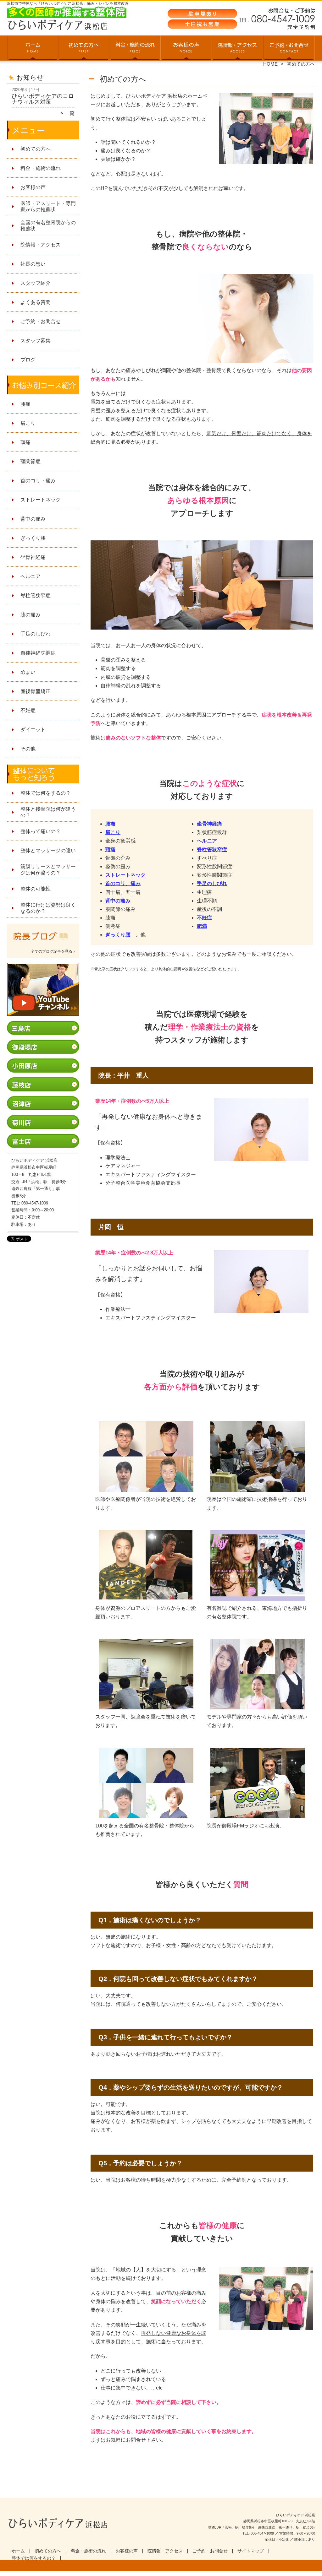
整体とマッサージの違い (48, 850)
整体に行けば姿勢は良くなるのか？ (48, 908)
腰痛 (25, 404)
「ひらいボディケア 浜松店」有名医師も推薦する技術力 (161, 2573)
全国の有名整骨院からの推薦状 (48, 226)
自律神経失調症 (38, 653)
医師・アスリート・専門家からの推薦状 (48, 206)
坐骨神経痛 (33, 557)
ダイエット (33, 730)
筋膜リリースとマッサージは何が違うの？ (48, 870)
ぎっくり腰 (33, 538)
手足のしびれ (36, 634)
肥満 (202, 926)
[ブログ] (43, 944)
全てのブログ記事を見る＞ (53, 951)
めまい (28, 672)
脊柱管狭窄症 (36, 595)
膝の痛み (31, 615)
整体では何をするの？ (46, 793)
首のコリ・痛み (38, 481)
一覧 (69, 113)
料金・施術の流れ (135, 49)
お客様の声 (187, 49)
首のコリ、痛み (123, 883)
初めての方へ (84, 49)
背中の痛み (33, 519)
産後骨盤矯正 (36, 691)
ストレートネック (41, 500)
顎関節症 (31, 461)
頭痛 (25, 442)
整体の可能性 (36, 889)
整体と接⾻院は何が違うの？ (48, 812)
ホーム (33, 49)
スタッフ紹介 (36, 283)
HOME (270, 64)
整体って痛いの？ (41, 831)
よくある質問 (36, 302)
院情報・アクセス (238, 49)
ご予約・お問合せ (289, 49)
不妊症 (28, 710)
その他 (28, 749)
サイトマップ (251, 2551)
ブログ (28, 360)
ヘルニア (31, 576)
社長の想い (33, 264)
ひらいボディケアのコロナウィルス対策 (43, 99)
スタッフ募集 (36, 341)
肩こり (28, 423)
